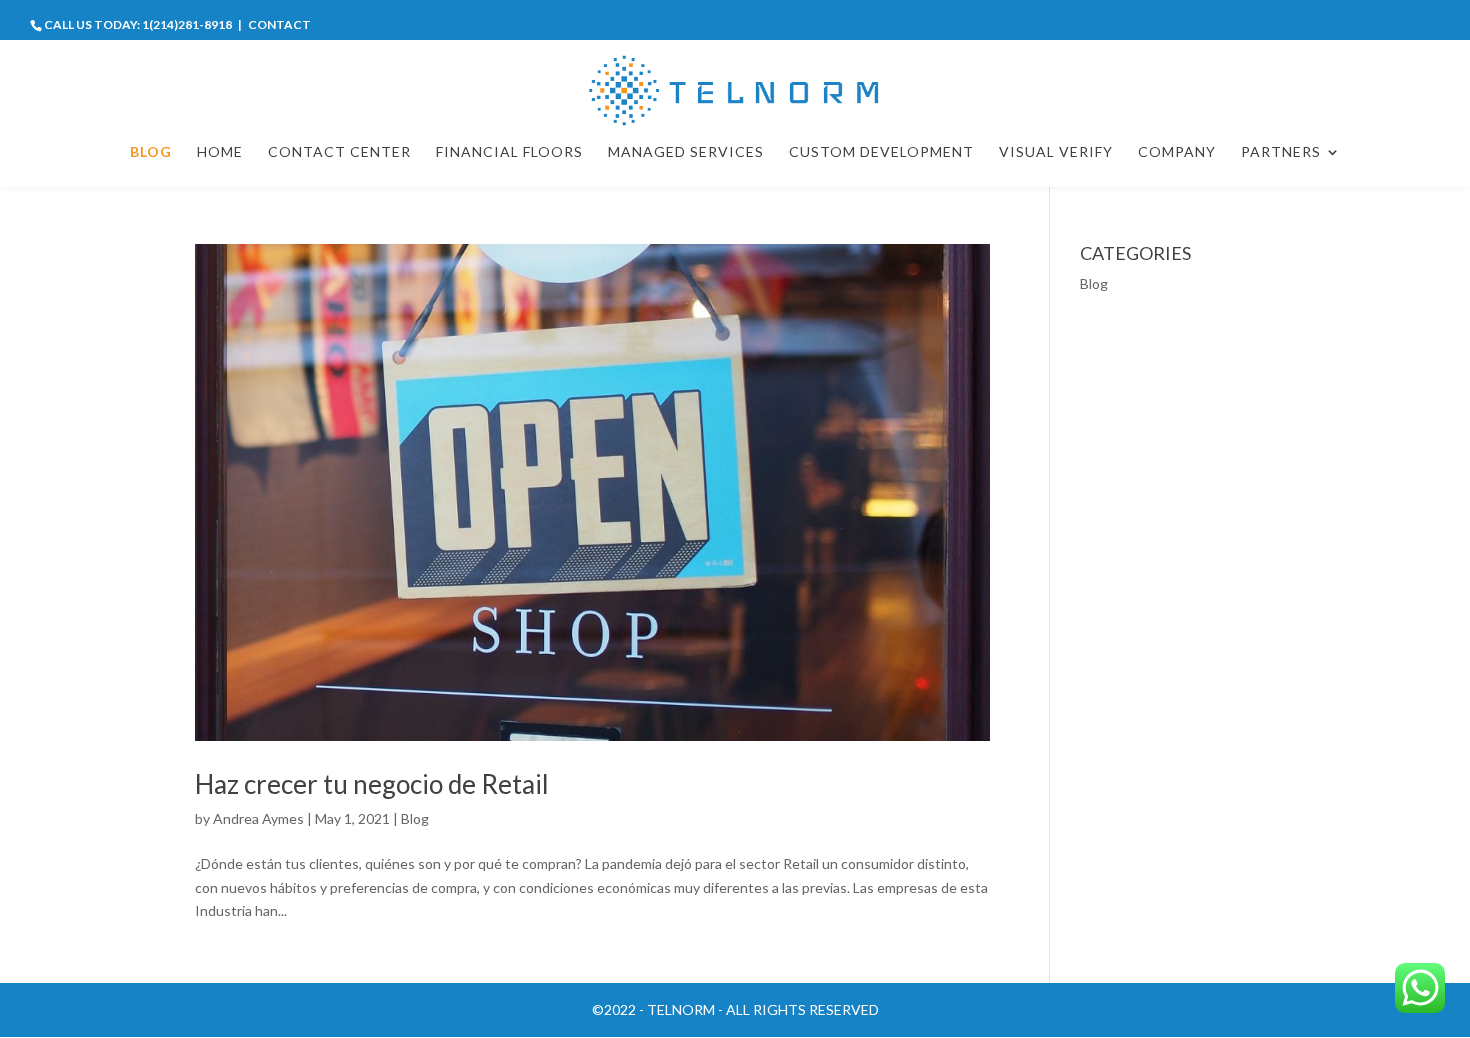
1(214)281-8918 (187, 24)
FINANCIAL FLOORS (509, 152)
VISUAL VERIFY (1056, 152)
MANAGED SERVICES (686, 152)
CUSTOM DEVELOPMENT (881, 152)
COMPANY (1177, 152)
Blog (415, 818)
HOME (220, 152)
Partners (1281, 152)
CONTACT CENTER (339, 152)
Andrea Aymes (258, 818)
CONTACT (279, 24)
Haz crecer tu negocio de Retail (372, 784)
